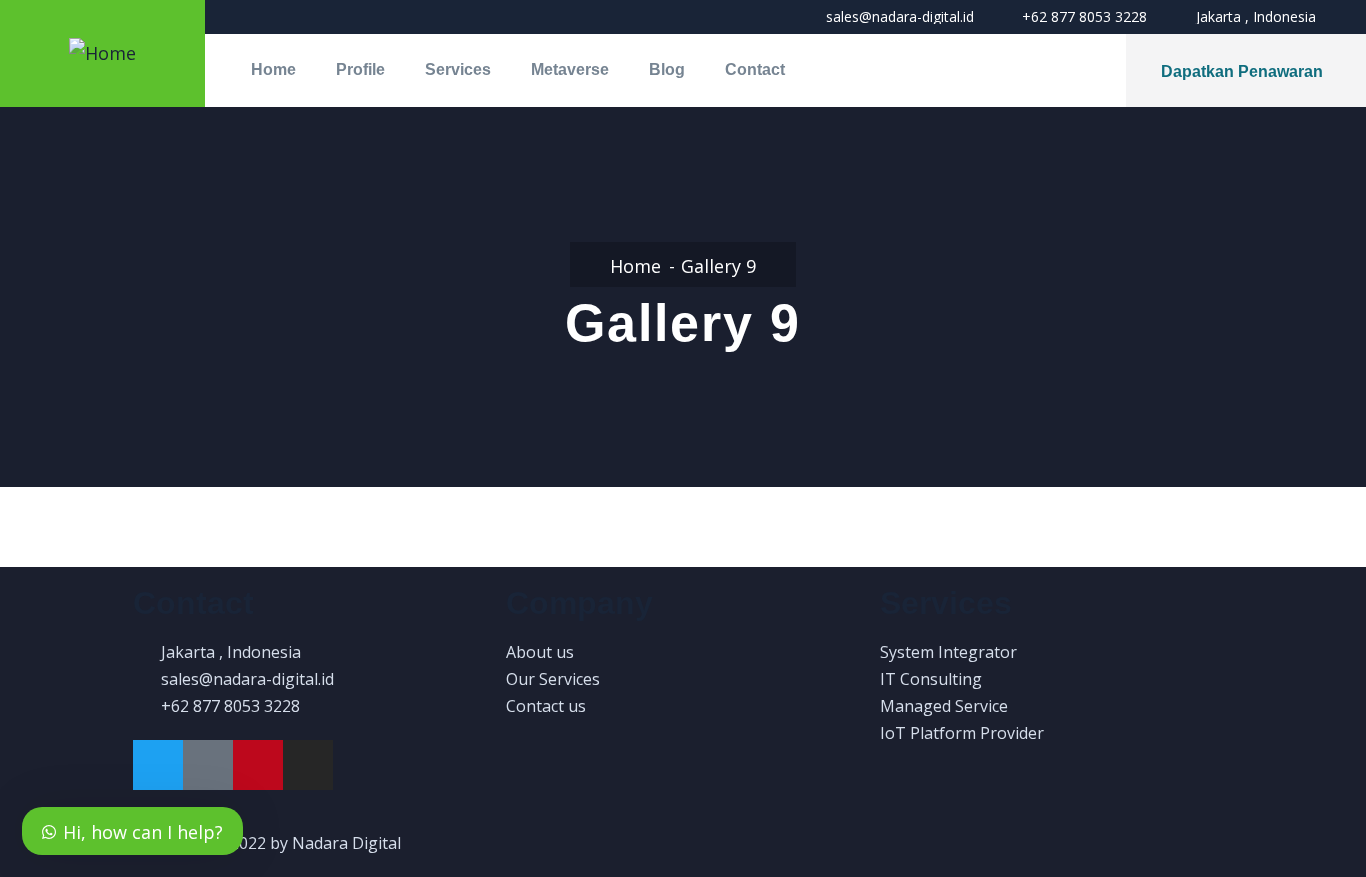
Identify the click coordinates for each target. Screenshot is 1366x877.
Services (458, 69)
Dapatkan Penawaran (1242, 71)
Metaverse (570, 69)
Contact (755, 69)
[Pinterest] (258, 765)
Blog (667, 69)
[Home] (102, 53)
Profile (360, 69)
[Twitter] (158, 765)
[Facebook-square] (208, 765)
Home (273, 69)
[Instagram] (308, 765)
